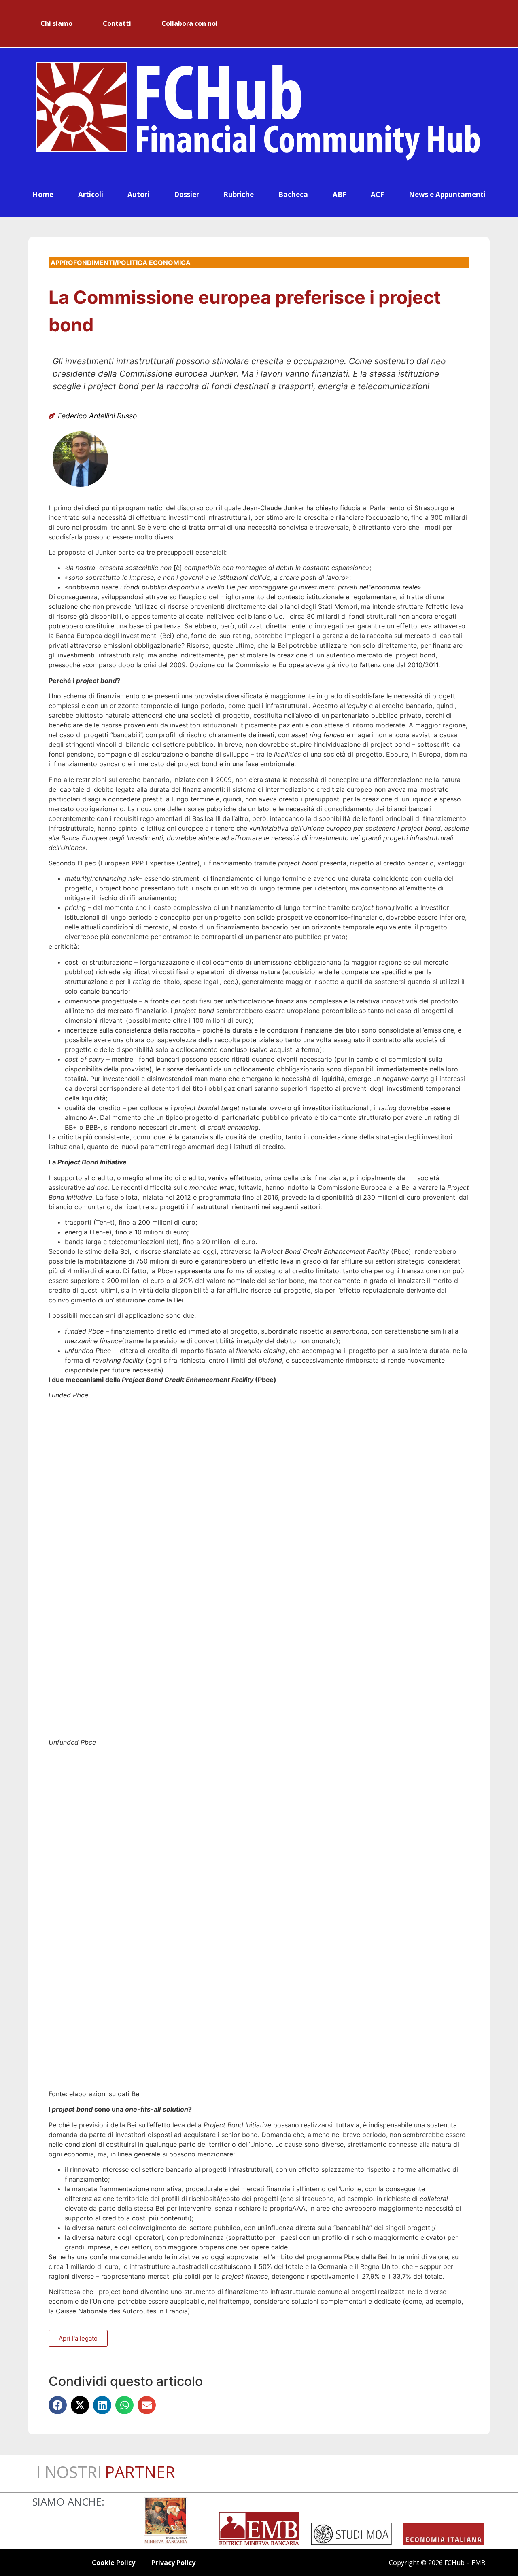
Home (43, 194)
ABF (340, 194)
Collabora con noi (190, 23)
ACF (377, 194)
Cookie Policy (114, 2563)
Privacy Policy (173, 2563)
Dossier (187, 194)
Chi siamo (56, 23)
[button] (58, 2405)
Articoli (91, 194)
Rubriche (239, 194)
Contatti (117, 23)
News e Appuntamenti (447, 194)
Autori (138, 194)
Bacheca (293, 194)
